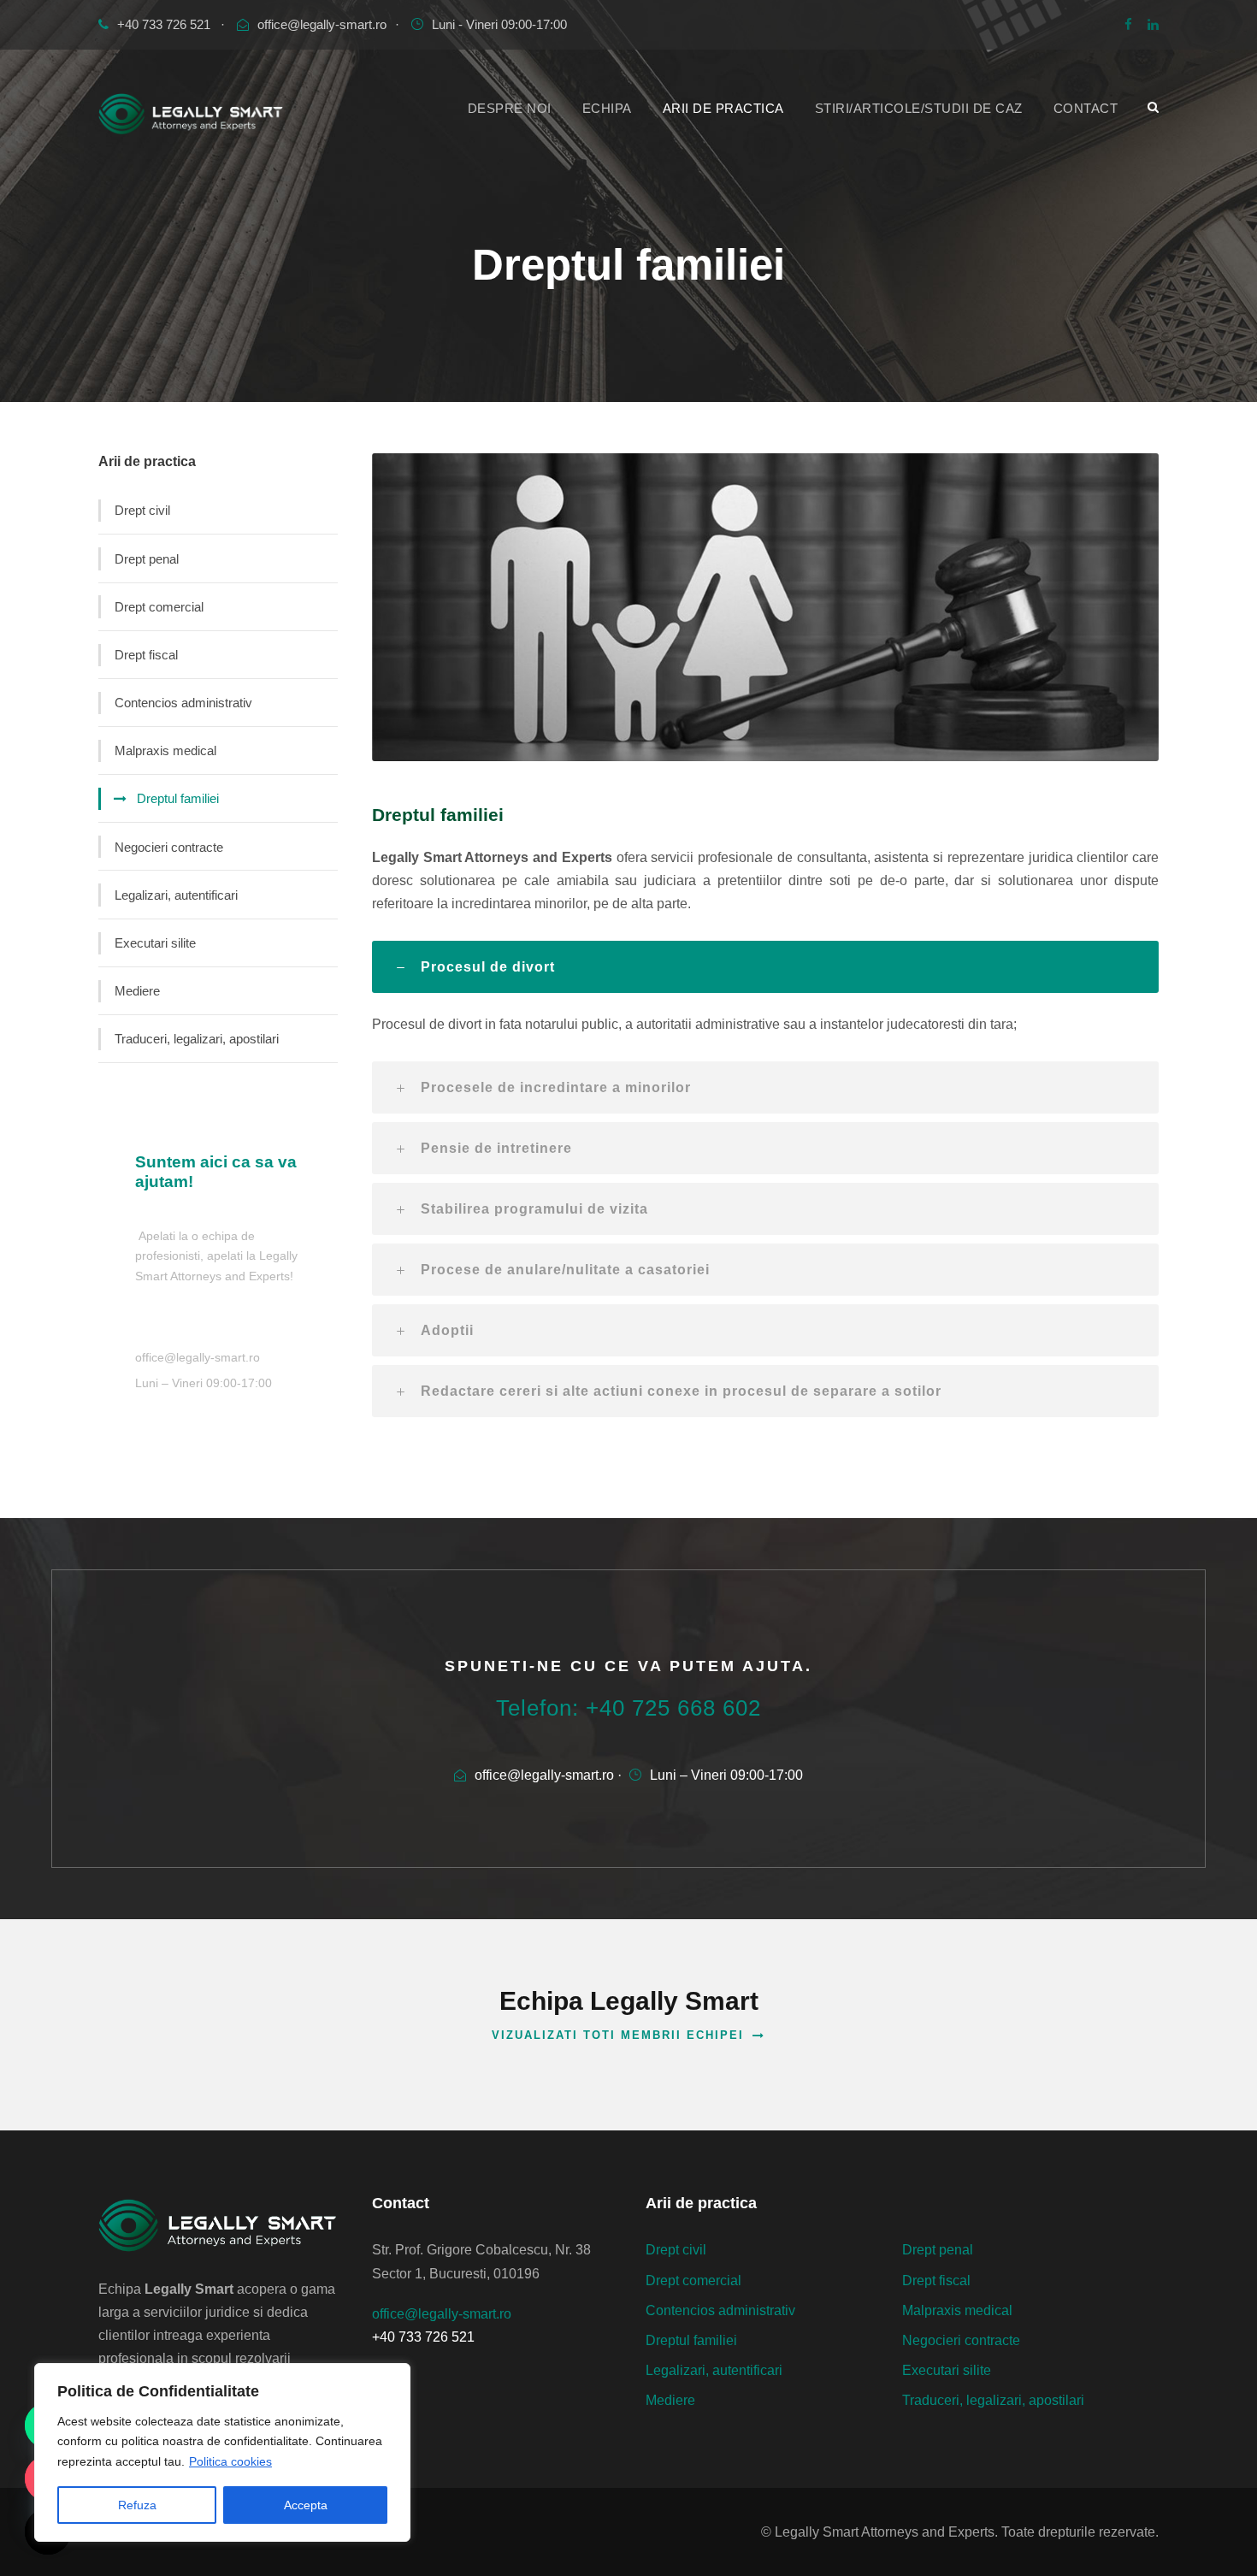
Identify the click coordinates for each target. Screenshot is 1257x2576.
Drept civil (142, 510)
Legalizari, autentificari (176, 895)
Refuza (137, 2505)
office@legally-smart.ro (322, 24)
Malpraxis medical (165, 750)
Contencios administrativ (183, 703)
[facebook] (1128, 24)
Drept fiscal (146, 655)
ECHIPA (607, 108)
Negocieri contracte (169, 847)
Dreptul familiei (178, 798)
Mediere (137, 991)
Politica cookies (230, 2461)
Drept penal (147, 559)
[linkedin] (1153, 24)
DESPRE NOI (510, 108)
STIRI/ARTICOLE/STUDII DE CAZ (919, 108)
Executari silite (155, 943)
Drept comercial (159, 607)
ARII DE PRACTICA (723, 108)
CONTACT (1086, 108)
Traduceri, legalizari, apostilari (197, 1039)
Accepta (306, 2505)
